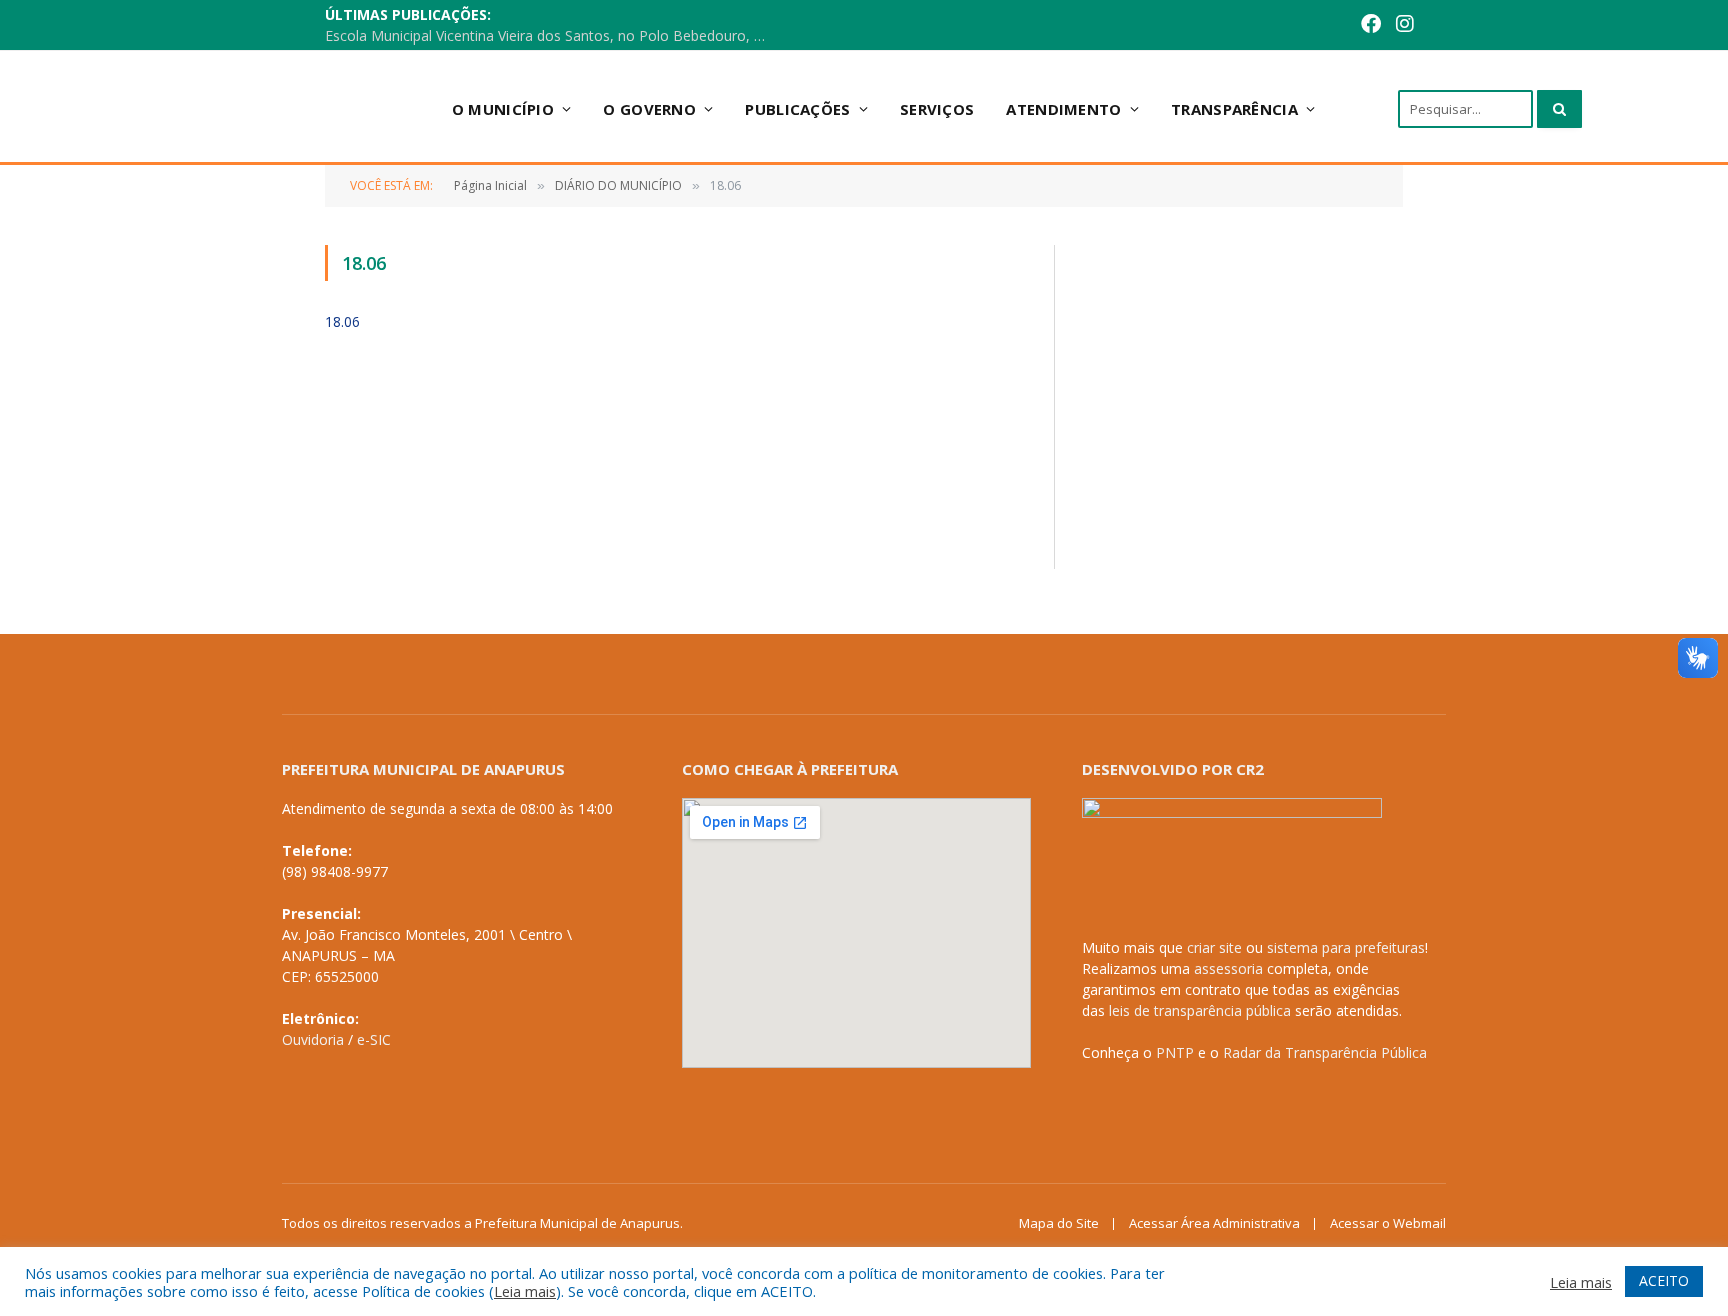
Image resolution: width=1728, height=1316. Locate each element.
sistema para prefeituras (1346, 947)
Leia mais (525, 1291)
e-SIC (374, 1039)
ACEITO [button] (1664, 1280)
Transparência (1234, 109)
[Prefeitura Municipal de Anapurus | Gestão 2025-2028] (265, 108)
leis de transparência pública (1200, 1010)
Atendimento (1063, 109)
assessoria (1228, 968)
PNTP (1175, 1052)
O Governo (649, 109)
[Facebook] (1371, 25)
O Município (503, 109)
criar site (1214, 947)
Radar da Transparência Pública (1325, 1052)
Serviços (937, 109)
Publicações (797, 109)
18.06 (342, 321)
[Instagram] (1405, 25)
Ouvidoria (313, 1039)
